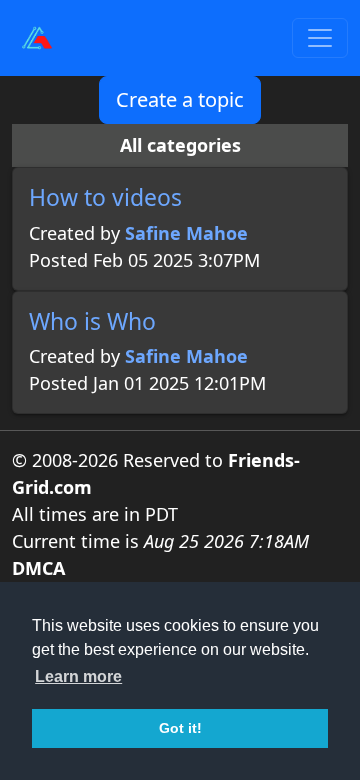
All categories (180, 145)
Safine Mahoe (186, 233)
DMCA (38, 568)
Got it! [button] (180, 728)
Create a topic (180, 99)
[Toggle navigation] (320, 38)
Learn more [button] (78, 676)
